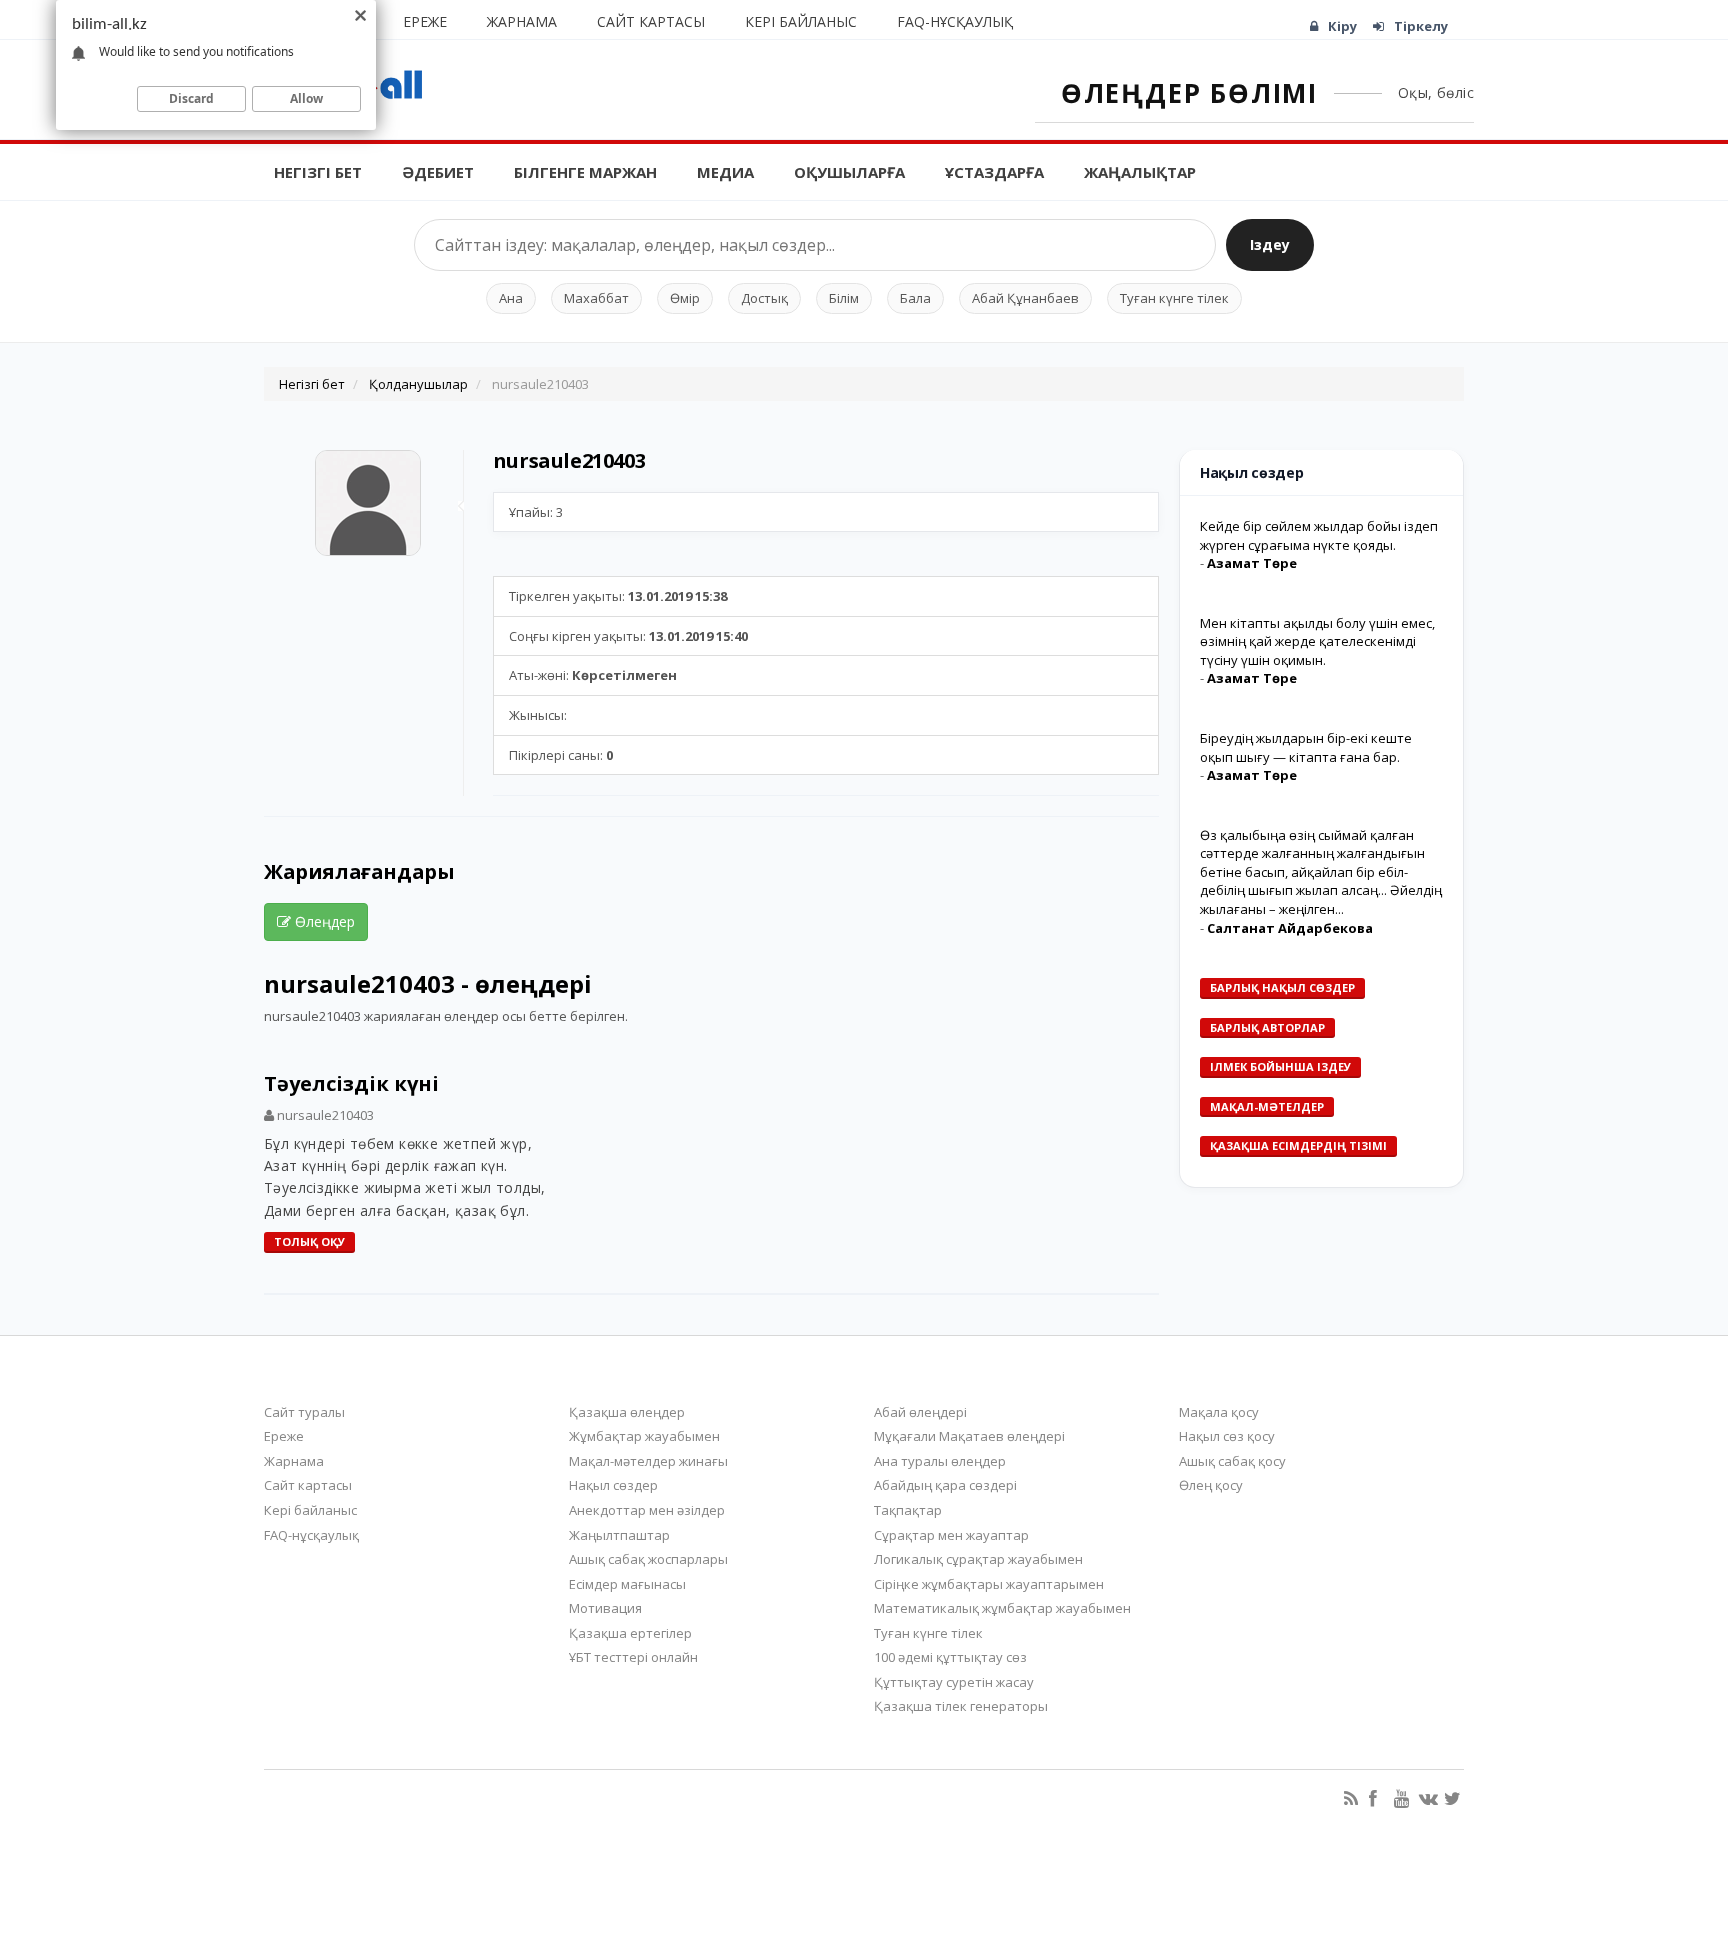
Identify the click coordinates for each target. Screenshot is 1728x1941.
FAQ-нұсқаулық (955, 21)
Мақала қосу (1219, 1412)
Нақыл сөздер (613, 1485)
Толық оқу (309, 1241)
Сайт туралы (304, 1412)
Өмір (685, 298)
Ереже (425, 21)
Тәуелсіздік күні (351, 1083)
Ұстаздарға (994, 172)
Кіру (1342, 26)
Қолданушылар (418, 384)
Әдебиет (438, 172)
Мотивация (605, 1608)
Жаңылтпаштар (619, 1535)
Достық (764, 298)
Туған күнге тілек (1174, 298)
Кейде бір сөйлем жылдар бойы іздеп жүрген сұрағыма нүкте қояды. (1319, 535)
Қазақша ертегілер (630, 1633)
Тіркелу (1421, 26)
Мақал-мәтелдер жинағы (648, 1461)
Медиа (725, 172)
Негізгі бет (318, 172)
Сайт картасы (651, 21)
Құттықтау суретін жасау (954, 1682)
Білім (844, 298)
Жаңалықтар (1140, 172)
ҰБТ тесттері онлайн (633, 1657)
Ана (511, 298)
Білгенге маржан (585, 172)
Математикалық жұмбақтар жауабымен (1002, 1608)
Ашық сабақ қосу (1232, 1461)
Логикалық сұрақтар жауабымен (978, 1559)
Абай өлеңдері (920, 1412)
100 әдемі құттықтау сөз (950, 1657)
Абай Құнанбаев (1025, 298)
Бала (915, 298)
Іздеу (1270, 244)
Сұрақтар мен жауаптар (951, 1535)
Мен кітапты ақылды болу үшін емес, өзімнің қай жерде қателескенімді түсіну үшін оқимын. (1317, 641)
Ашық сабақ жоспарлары (648, 1559)
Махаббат (596, 298)
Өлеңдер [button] (323, 921)
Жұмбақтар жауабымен (644, 1436)
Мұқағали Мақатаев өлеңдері (969, 1436)
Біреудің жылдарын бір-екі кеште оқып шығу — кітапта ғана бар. (1306, 747)
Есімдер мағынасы (627, 1584)
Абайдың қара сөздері (945, 1485)
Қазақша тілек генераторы (961, 1706)
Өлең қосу (1211, 1485)
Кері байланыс (801, 21)
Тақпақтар (908, 1510)
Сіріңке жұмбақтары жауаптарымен (989, 1584)
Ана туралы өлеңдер (940, 1461)
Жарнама (522, 21)
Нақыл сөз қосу (1227, 1436)
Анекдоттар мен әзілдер (647, 1510)
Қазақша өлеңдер (627, 1412)
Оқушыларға (849, 172)
